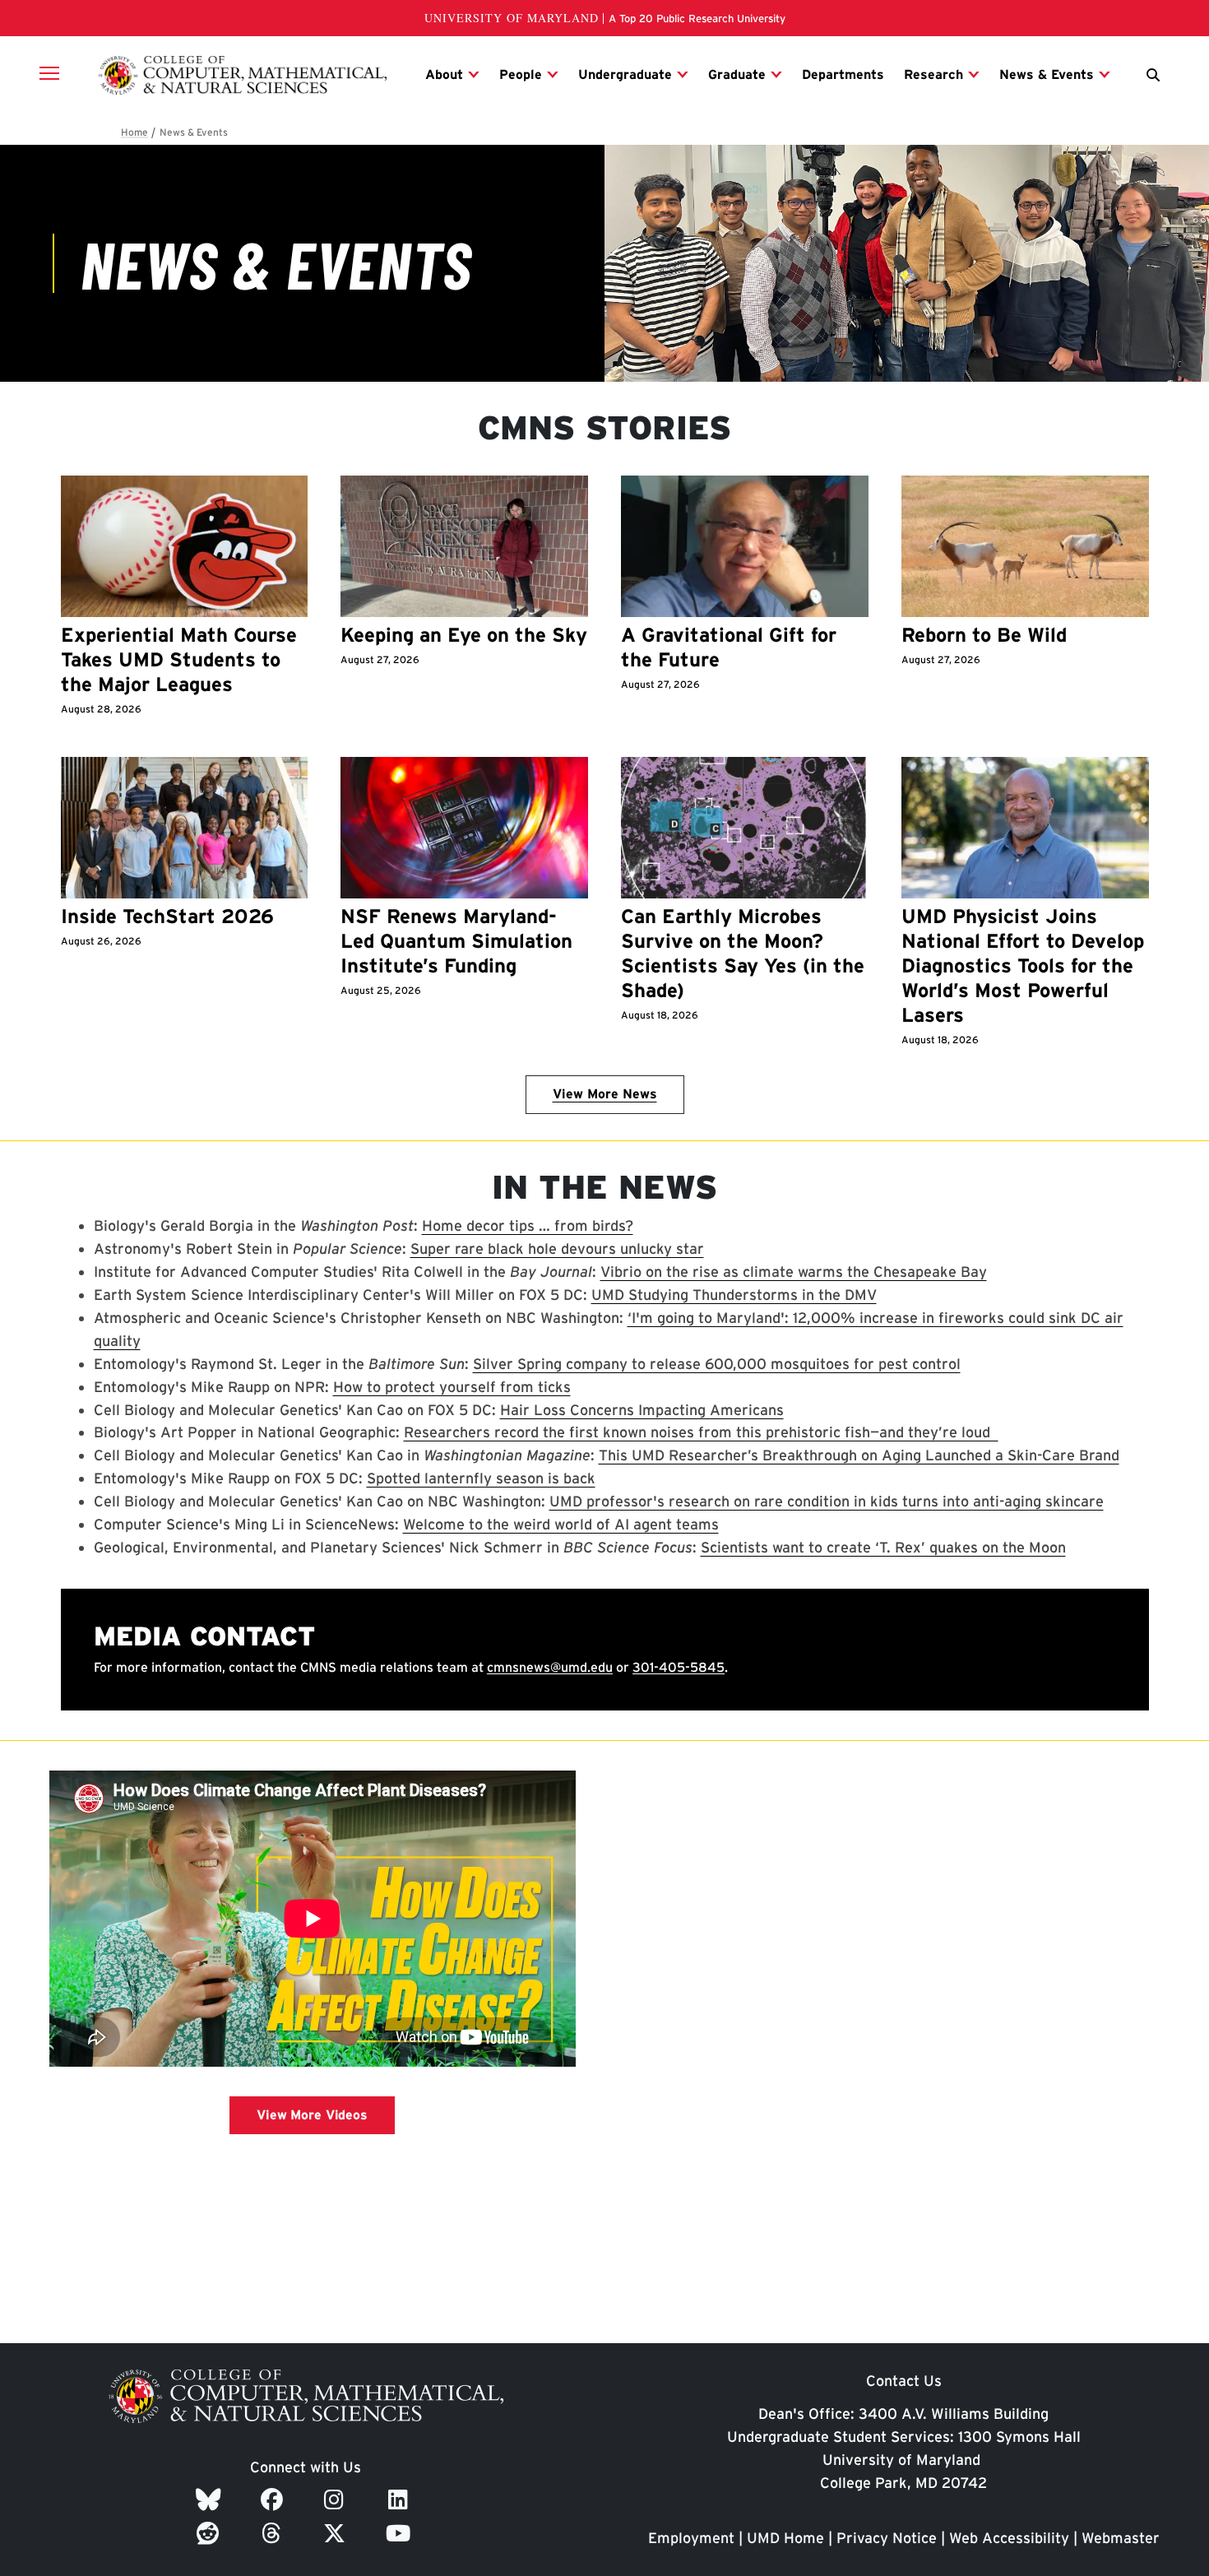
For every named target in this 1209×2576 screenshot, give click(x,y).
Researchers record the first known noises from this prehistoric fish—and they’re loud (701, 1432)
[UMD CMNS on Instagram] (337, 2499)
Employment (691, 2538)
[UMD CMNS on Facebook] (275, 2499)
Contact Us (904, 2381)
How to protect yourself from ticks (452, 1387)
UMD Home (785, 2538)
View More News (605, 1094)
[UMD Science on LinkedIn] (401, 2499)
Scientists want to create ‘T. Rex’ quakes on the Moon (883, 1547)
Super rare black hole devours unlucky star (557, 1249)
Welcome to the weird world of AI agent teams (561, 1524)
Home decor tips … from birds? (528, 1225)
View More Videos (312, 2115)
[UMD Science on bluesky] (211, 2499)
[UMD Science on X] (337, 2533)
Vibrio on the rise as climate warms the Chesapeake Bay (794, 1272)
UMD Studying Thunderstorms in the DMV (734, 1295)
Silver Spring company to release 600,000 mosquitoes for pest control (717, 1364)
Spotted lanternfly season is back (481, 1478)
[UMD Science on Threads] (274, 2533)
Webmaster (1121, 2538)
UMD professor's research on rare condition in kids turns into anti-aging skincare (827, 1501)
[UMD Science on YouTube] (401, 2533)
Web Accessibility (1009, 2538)
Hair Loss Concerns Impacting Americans (642, 1410)
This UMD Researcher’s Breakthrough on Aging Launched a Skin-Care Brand (859, 1455)
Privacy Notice (887, 2538)
